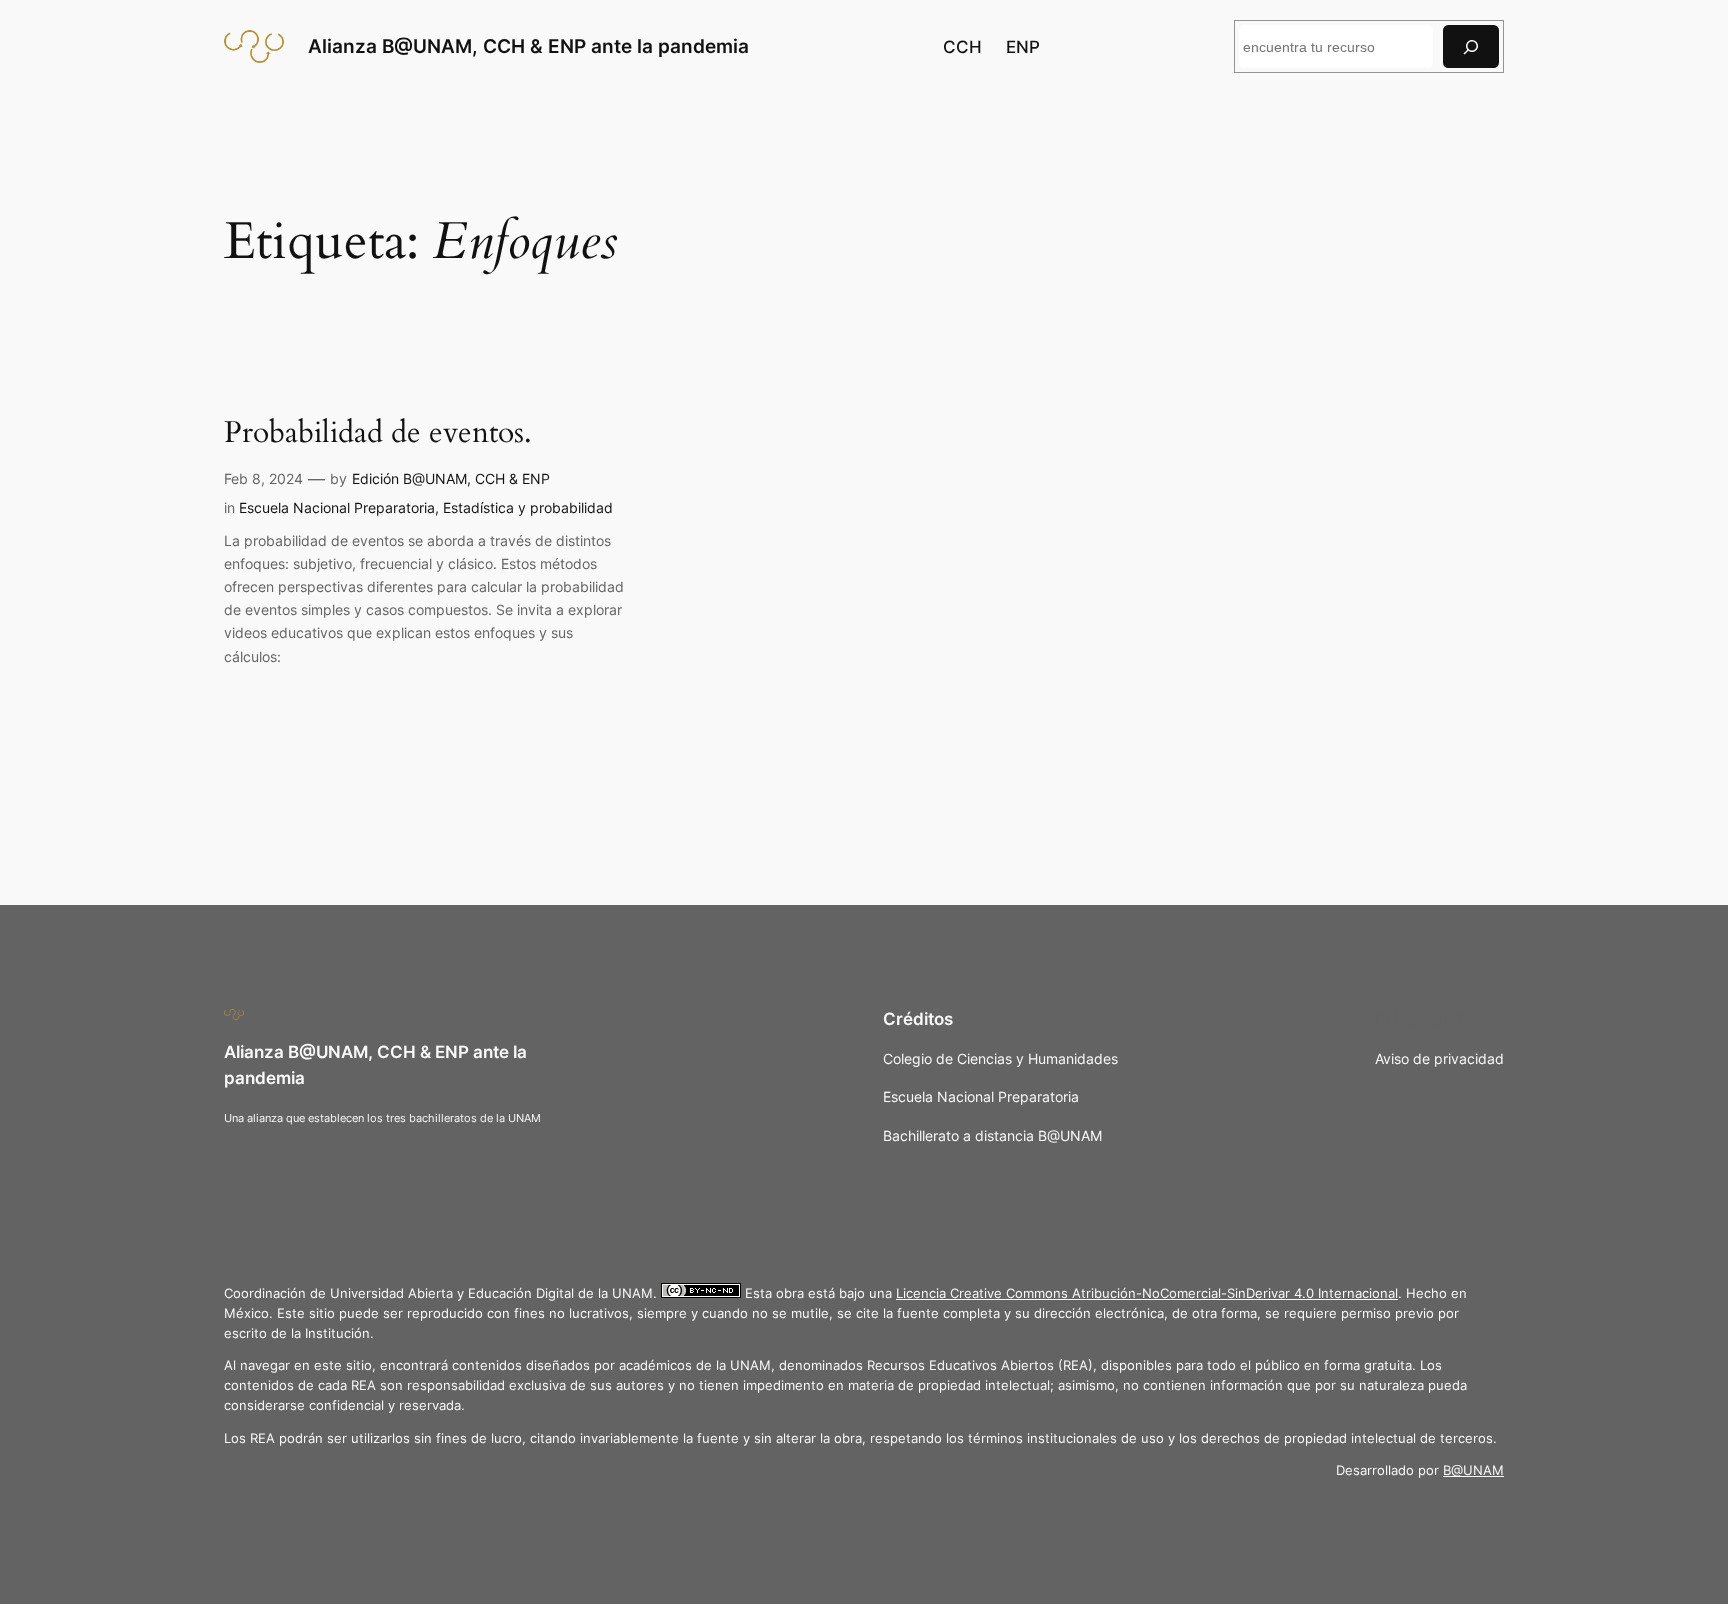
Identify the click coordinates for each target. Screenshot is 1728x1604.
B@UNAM (1473, 1470)
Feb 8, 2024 (263, 478)
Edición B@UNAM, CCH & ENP (451, 478)
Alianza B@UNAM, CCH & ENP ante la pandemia (528, 46)
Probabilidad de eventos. (378, 434)
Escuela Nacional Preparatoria (337, 507)
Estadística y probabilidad (528, 507)
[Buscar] (1471, 46)
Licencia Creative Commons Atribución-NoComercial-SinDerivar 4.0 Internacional (1147, 1293)
